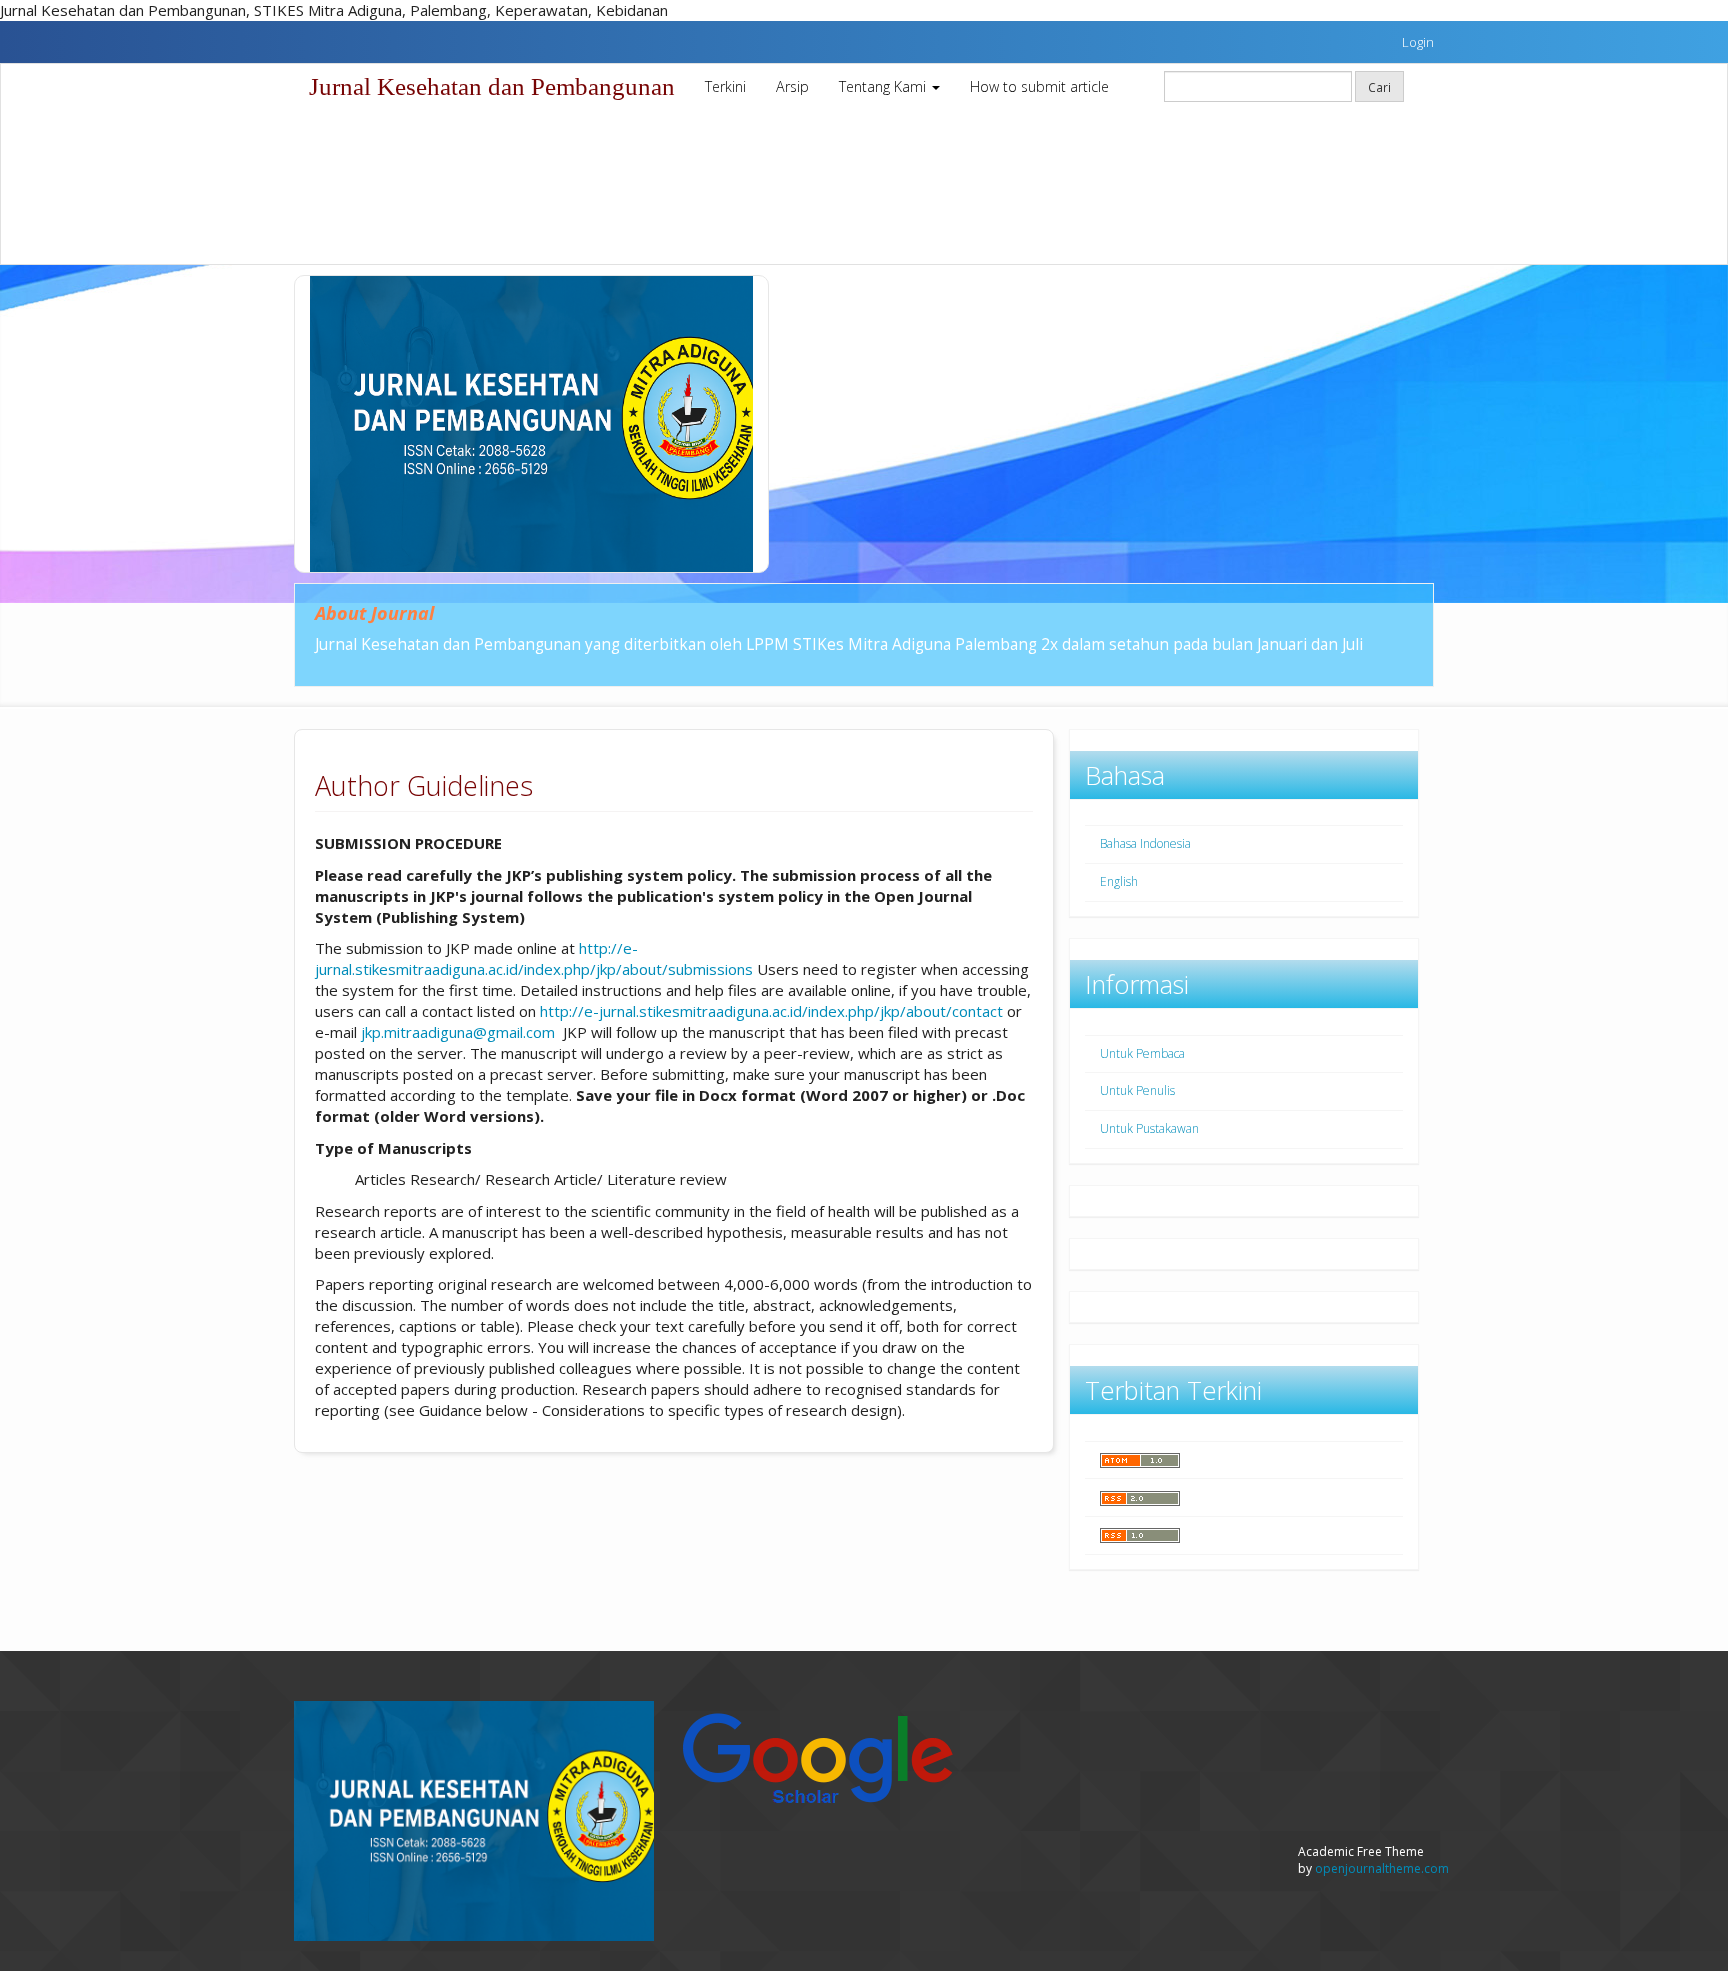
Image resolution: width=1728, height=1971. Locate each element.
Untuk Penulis (1137, 1090)
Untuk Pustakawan (1149, 1128)
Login (1418, 42)
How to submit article (1039, 86)
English (1119, 881)
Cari (1379, 87)
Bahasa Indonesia (1145, 843)
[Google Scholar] (816, 1755)
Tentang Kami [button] (884, 86)
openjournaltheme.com (1382, 1868)
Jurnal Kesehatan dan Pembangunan (492, 86)
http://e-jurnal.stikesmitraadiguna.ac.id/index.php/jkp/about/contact (771, 1011)
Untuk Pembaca (1142, 1053)
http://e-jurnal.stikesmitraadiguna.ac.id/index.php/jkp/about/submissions (534, 958)
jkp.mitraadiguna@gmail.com (458, 1032)
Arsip (792, 86)
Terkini (725, 86)
